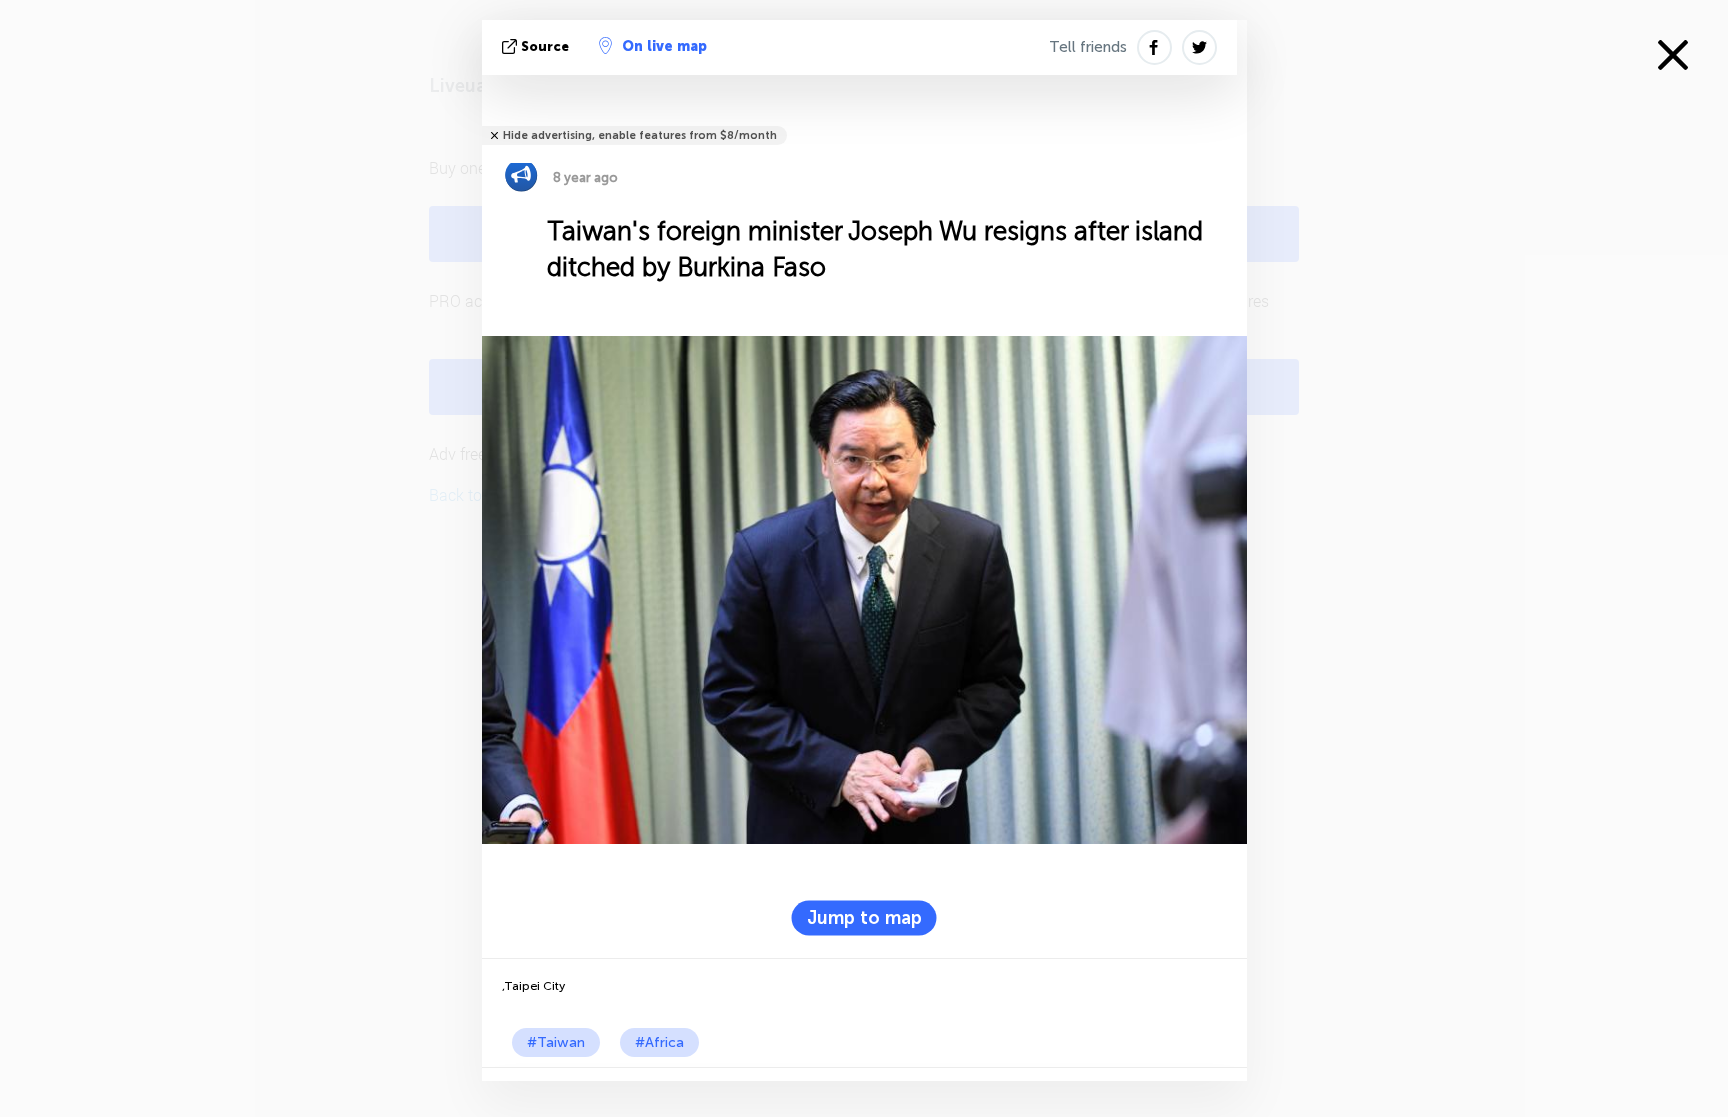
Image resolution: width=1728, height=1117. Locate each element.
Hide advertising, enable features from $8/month (640, 135)
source (545, 46)
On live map (664, 46)
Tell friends (1088, 47)
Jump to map (864, 917)
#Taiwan (556, 1042)
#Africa (659, 1042)
